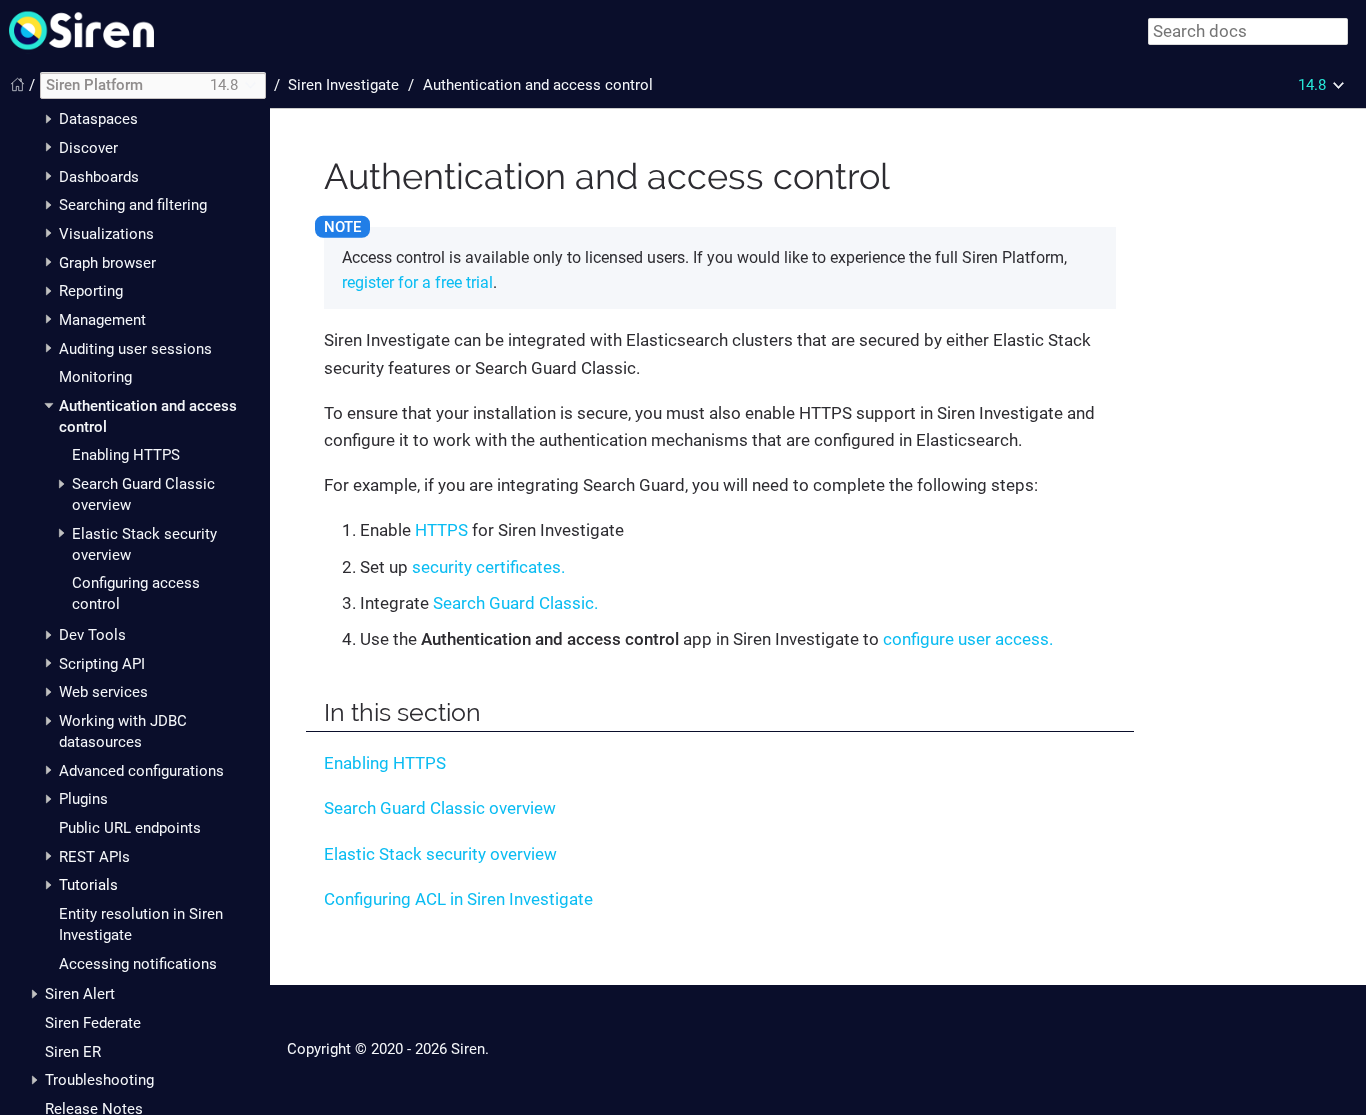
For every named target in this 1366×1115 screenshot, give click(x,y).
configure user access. (968, 639)
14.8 (1312, 85)
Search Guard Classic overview (440, 808)
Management (102, 320)
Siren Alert (80, 994)
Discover (88, 148)
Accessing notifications (138, 964)
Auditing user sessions (135, 349)
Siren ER (73, 1052)
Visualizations (106, 234)
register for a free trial (417, 282)
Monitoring (95, 377)
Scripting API (102, 664)
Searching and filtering (133, 205)
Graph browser (107, 263)
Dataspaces (98, 119)
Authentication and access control (538, 85)
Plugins (83, 799)
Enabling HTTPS (126, 455)
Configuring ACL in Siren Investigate (458, 899)
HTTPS (441, 530)
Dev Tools (92, 635)
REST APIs (94, 857)
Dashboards (99, 177)
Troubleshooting (99, 1080)
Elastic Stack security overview (440, 854)
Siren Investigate (343, 85)
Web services (103, 692)
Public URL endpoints (130, 828)
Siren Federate (93, 1023)
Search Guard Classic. (515, 603)
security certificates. (488, 567)
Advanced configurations (141, 771)
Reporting (91, 291)
